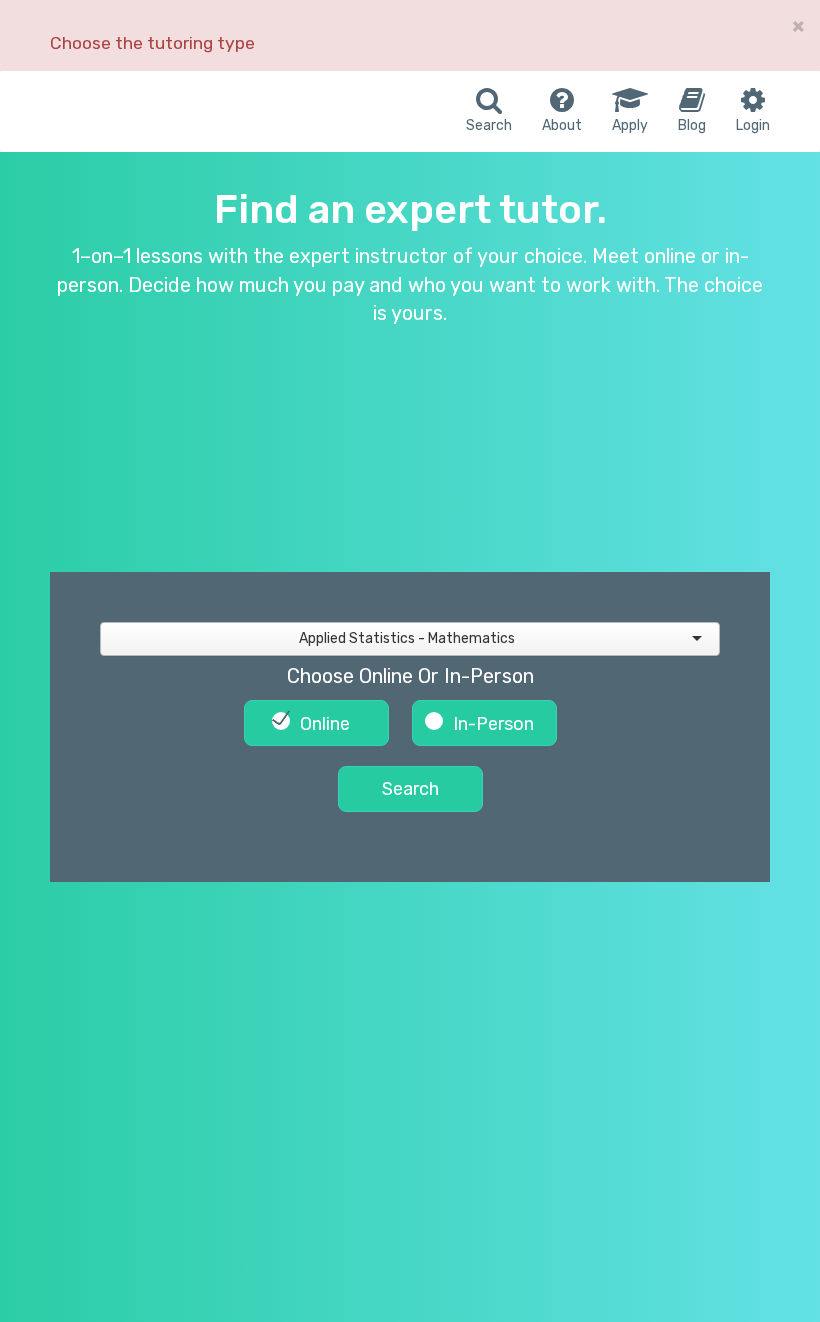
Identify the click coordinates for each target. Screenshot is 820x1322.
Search (410, 789)
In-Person (493, 724)
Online (325, 724)
